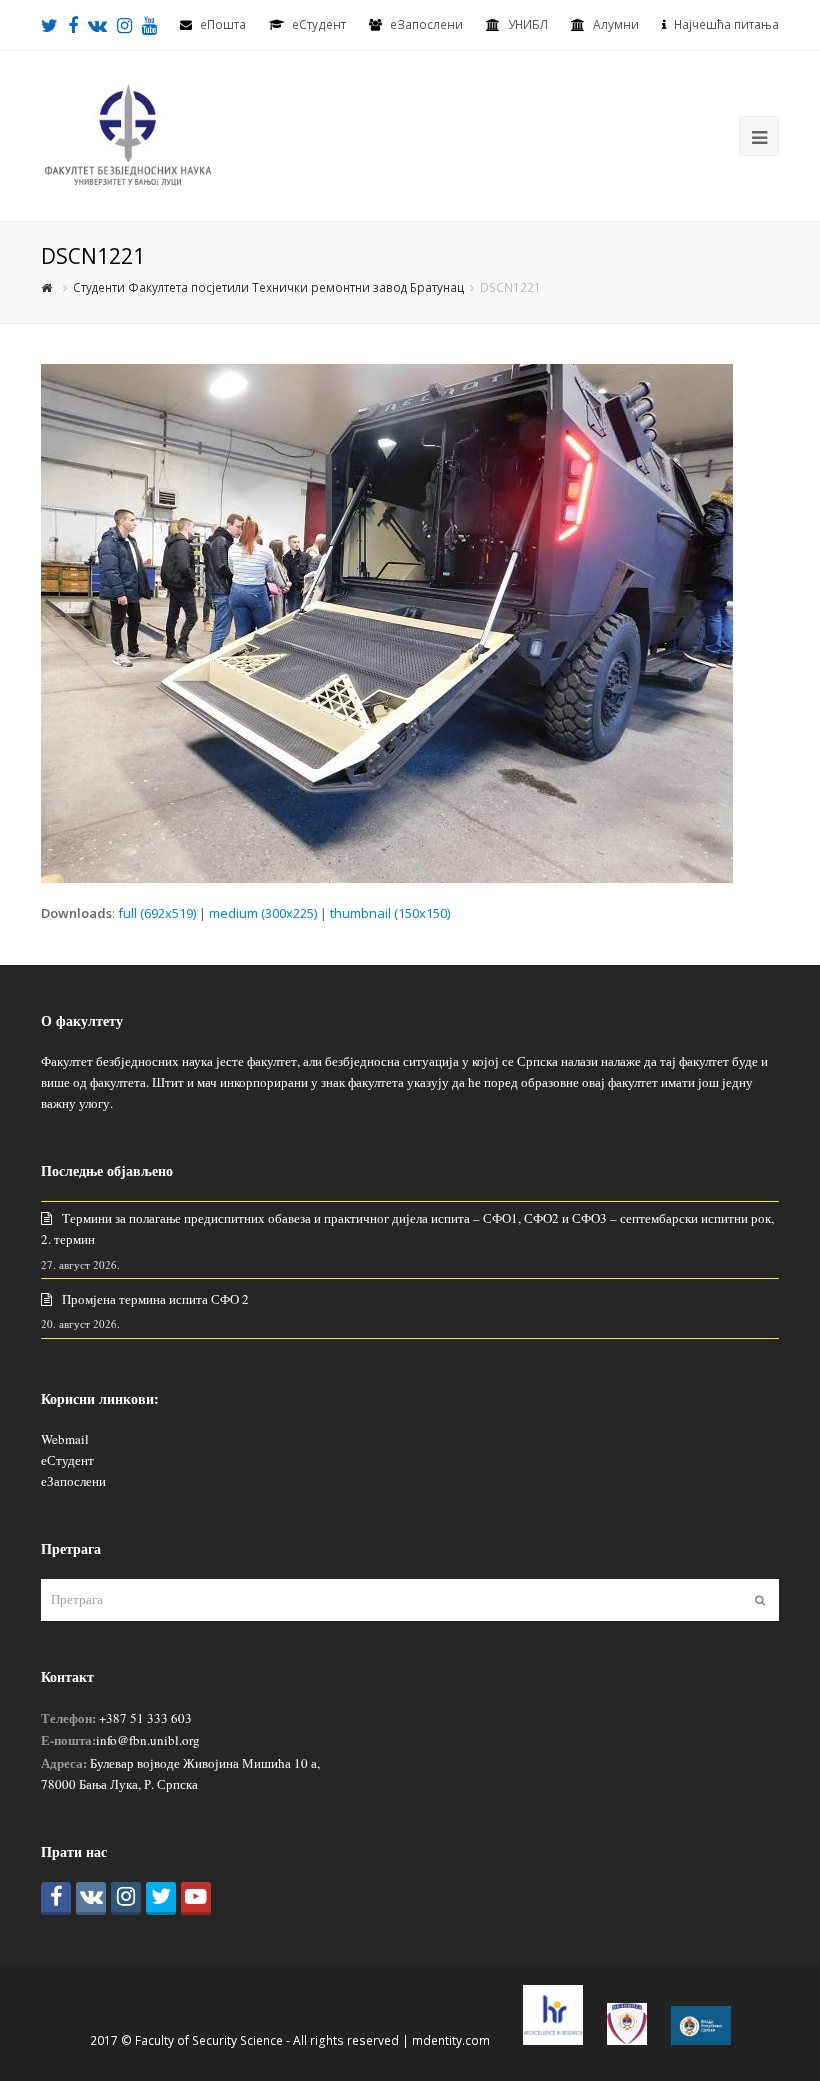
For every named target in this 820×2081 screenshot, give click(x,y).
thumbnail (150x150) (390, 913)
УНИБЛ (528, 24)
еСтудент (67, 1460)
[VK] (91, 1898)
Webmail (65, 1439)
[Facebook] (56, 1898)
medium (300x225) (263, 913)
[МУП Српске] (627, 2040)
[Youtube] (196, 1898)
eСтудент (319, 24)
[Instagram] (126, 1898)
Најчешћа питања (726, 24)
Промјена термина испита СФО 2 (155, 1299)
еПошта (223, 24)
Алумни (616, 24)
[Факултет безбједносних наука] (128, 134)
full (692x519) (157, 913)
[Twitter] (161, 1898)
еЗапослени (426, 24)
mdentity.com (451, 2040)
